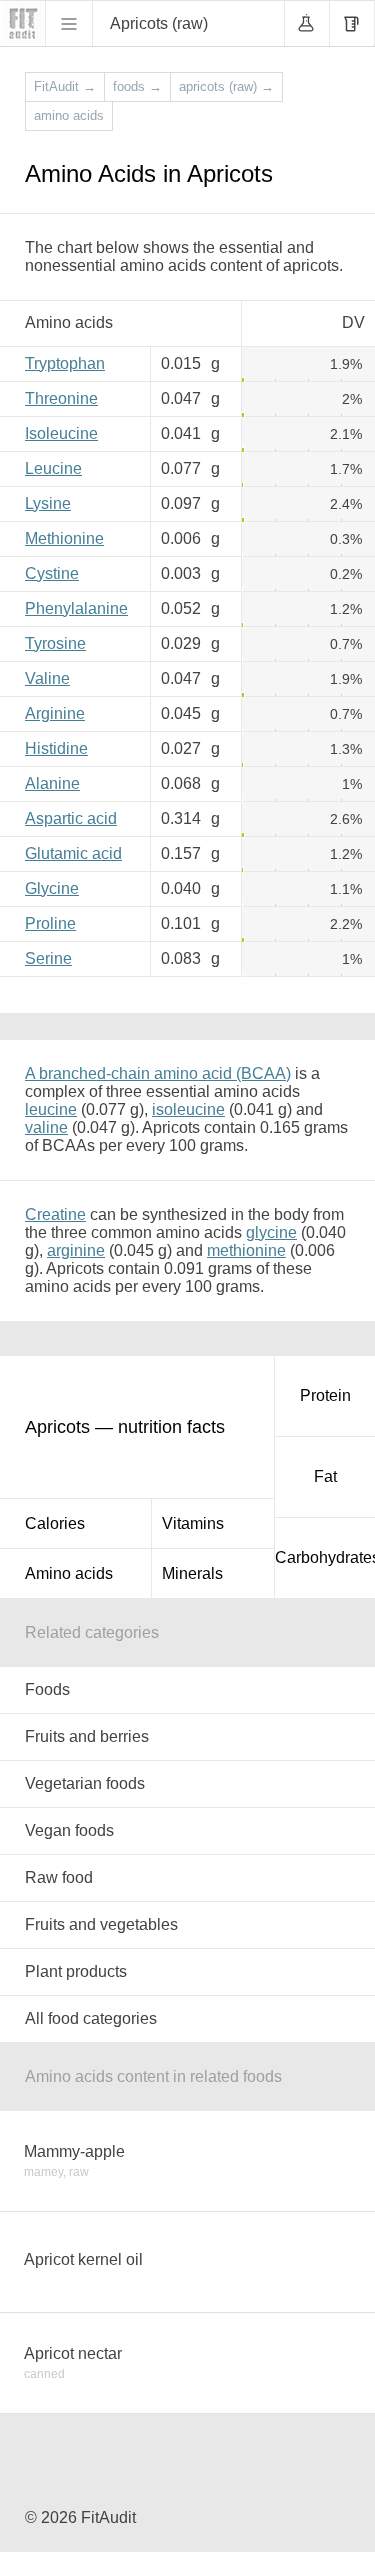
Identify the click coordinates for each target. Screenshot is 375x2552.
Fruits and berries (87, 1736)
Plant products (76, 1971)
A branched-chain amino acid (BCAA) (158, 1073)
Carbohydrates (325, 1557)
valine (46, 1127)
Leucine (53, 468)
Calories (55, 1523)
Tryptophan (65, 363)
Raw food (59, 1877)
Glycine (52, 888)
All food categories (91, 2018)
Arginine (55, 713)
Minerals (192, 1573)
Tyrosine (55, 643)
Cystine (52, 573)
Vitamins (193, 1523)
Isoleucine (61, 433)
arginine (76, 1250)
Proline (50, 923)
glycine (271, 1232)
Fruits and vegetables (101, 1924)
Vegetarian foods (85, 1783)
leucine (51, 1109)
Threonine (61, 398)
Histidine (56, 748)
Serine (48, 958)
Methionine (64, 538)
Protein (325, 1395)
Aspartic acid (71, 818)
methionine (246, 1250)
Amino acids (69, 1573)
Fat (325, 1476)
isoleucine (188, 1109)
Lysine (48, 503)
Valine (47, 678)
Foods (47, 1689)
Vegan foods (69, 1830)
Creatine (55, 1214)
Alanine (52, 783)
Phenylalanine (76, 608)
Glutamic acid (73, 853)
